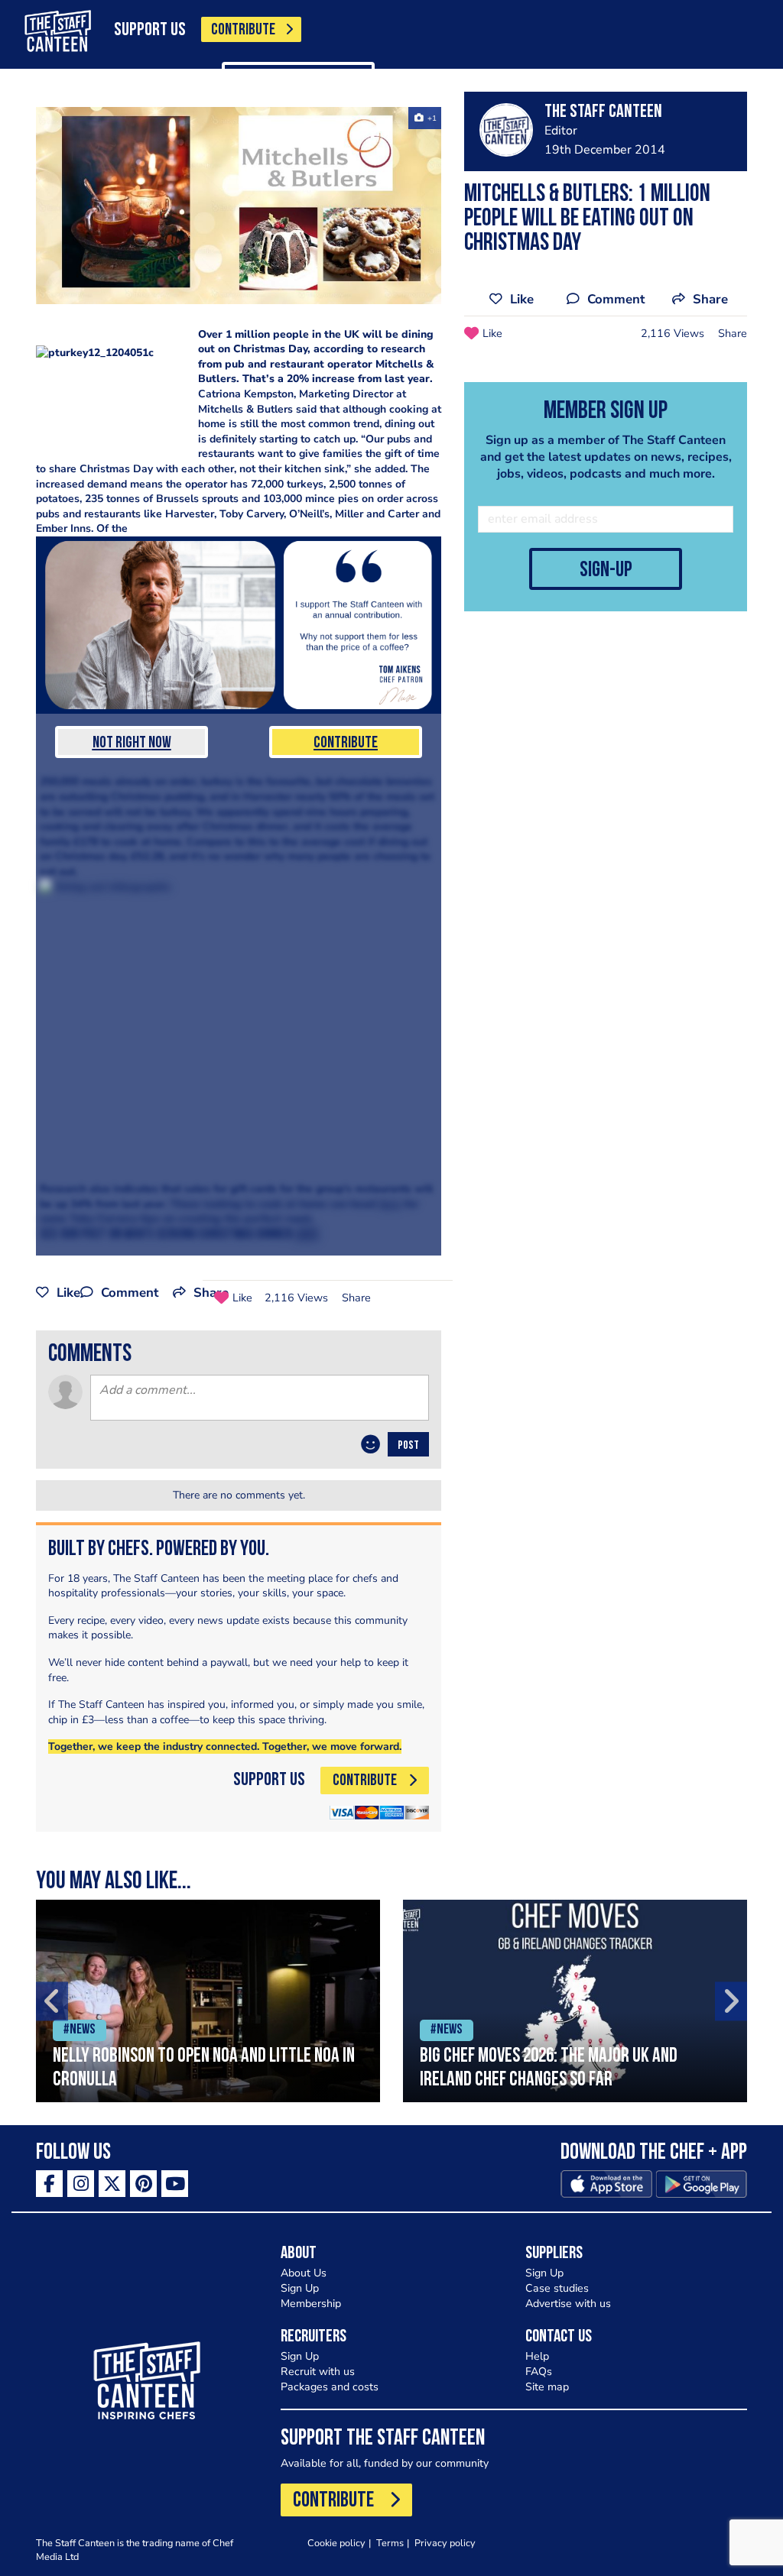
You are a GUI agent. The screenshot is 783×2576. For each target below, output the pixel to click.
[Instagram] (81, 2184)
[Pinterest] (143, 2184)
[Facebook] (49, 2184)
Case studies (557, 2288)
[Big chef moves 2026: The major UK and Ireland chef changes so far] (575, 2001)
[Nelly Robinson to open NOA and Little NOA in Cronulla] (208, 2001)
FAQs (539, 2372)
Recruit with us (318, 2372)
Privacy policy (445, 2543)
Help (537, 2356)
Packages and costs (330, 2387)
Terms (390, 2543)
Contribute (346, 743)
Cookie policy (336, 2543)
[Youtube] (175, 2184)
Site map (547, 2387)
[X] (112, 2184)
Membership (311, 2304)
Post (408, 1446)
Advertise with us (568, 2304)
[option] (208, 2001)
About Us (304, 2273)
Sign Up (300, 2288)
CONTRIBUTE (243, 30)
